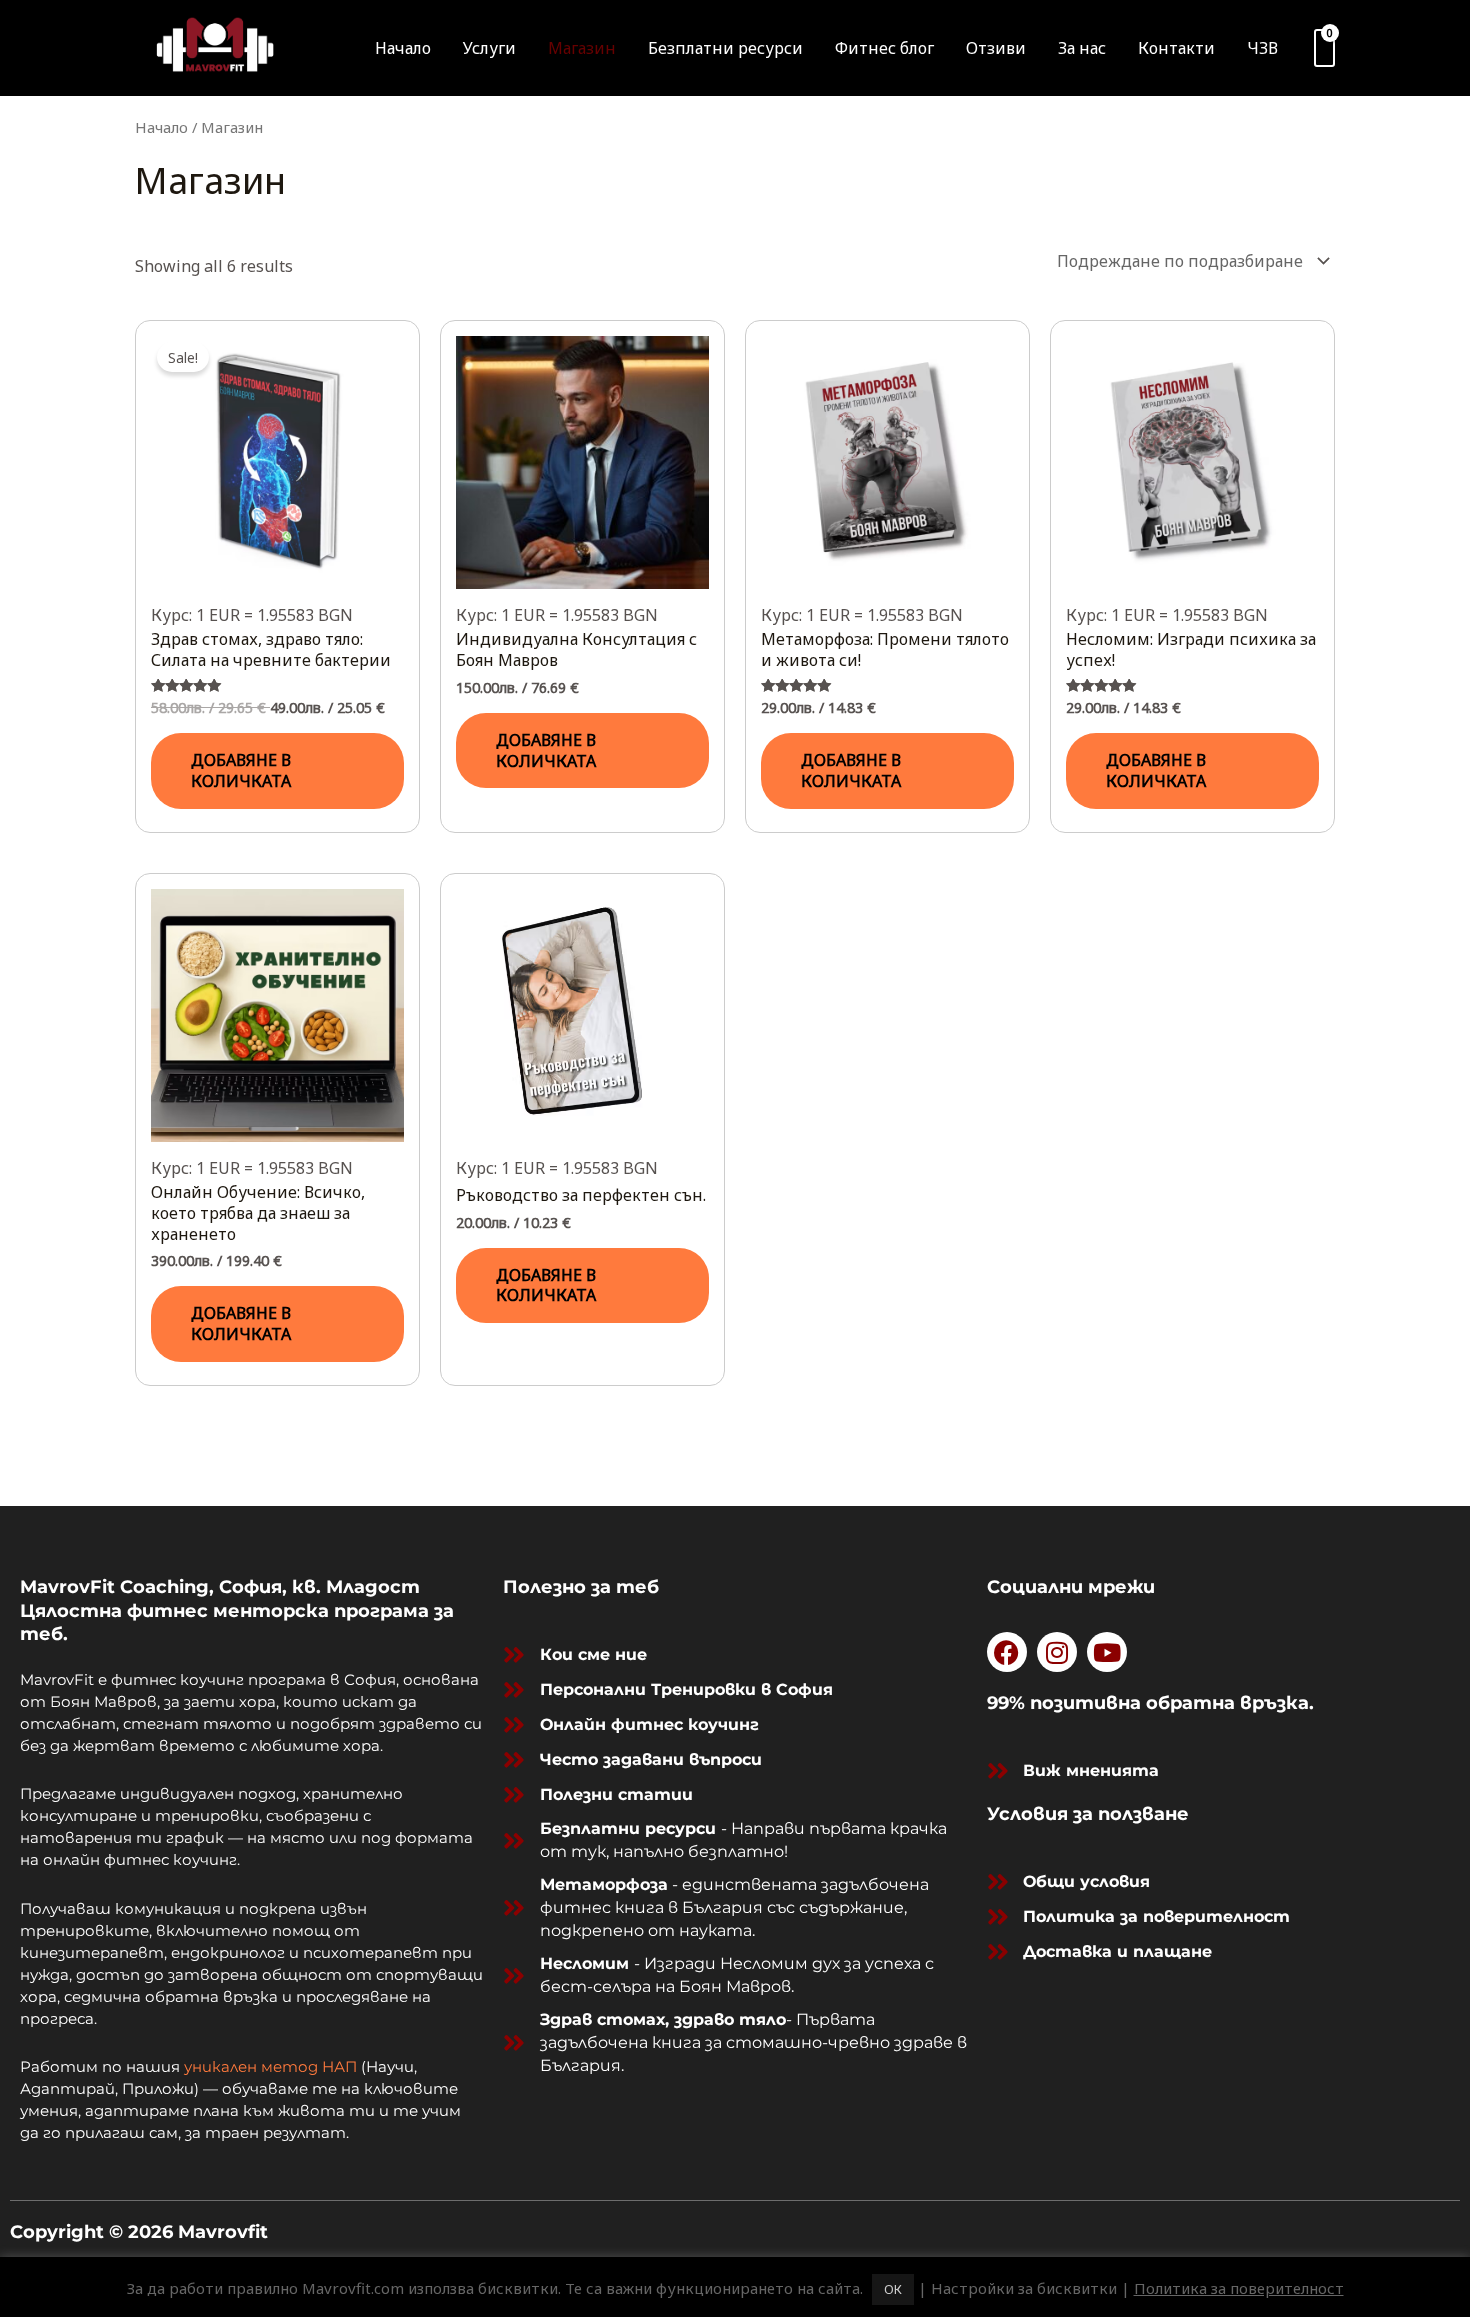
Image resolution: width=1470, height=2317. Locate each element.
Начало (403, 48)
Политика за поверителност (1239, 2288)
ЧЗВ (1262, 48)
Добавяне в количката (241, 770)
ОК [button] (893, 2289)
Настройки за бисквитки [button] (1024, 2288)
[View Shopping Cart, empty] (1324, 48)
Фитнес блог (884, 48)
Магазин (582, 48)
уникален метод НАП (270, 2066)
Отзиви (996, 48)
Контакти (1176, 48)
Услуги (489, 48)
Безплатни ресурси (725, 48)
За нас (1082, 48)
